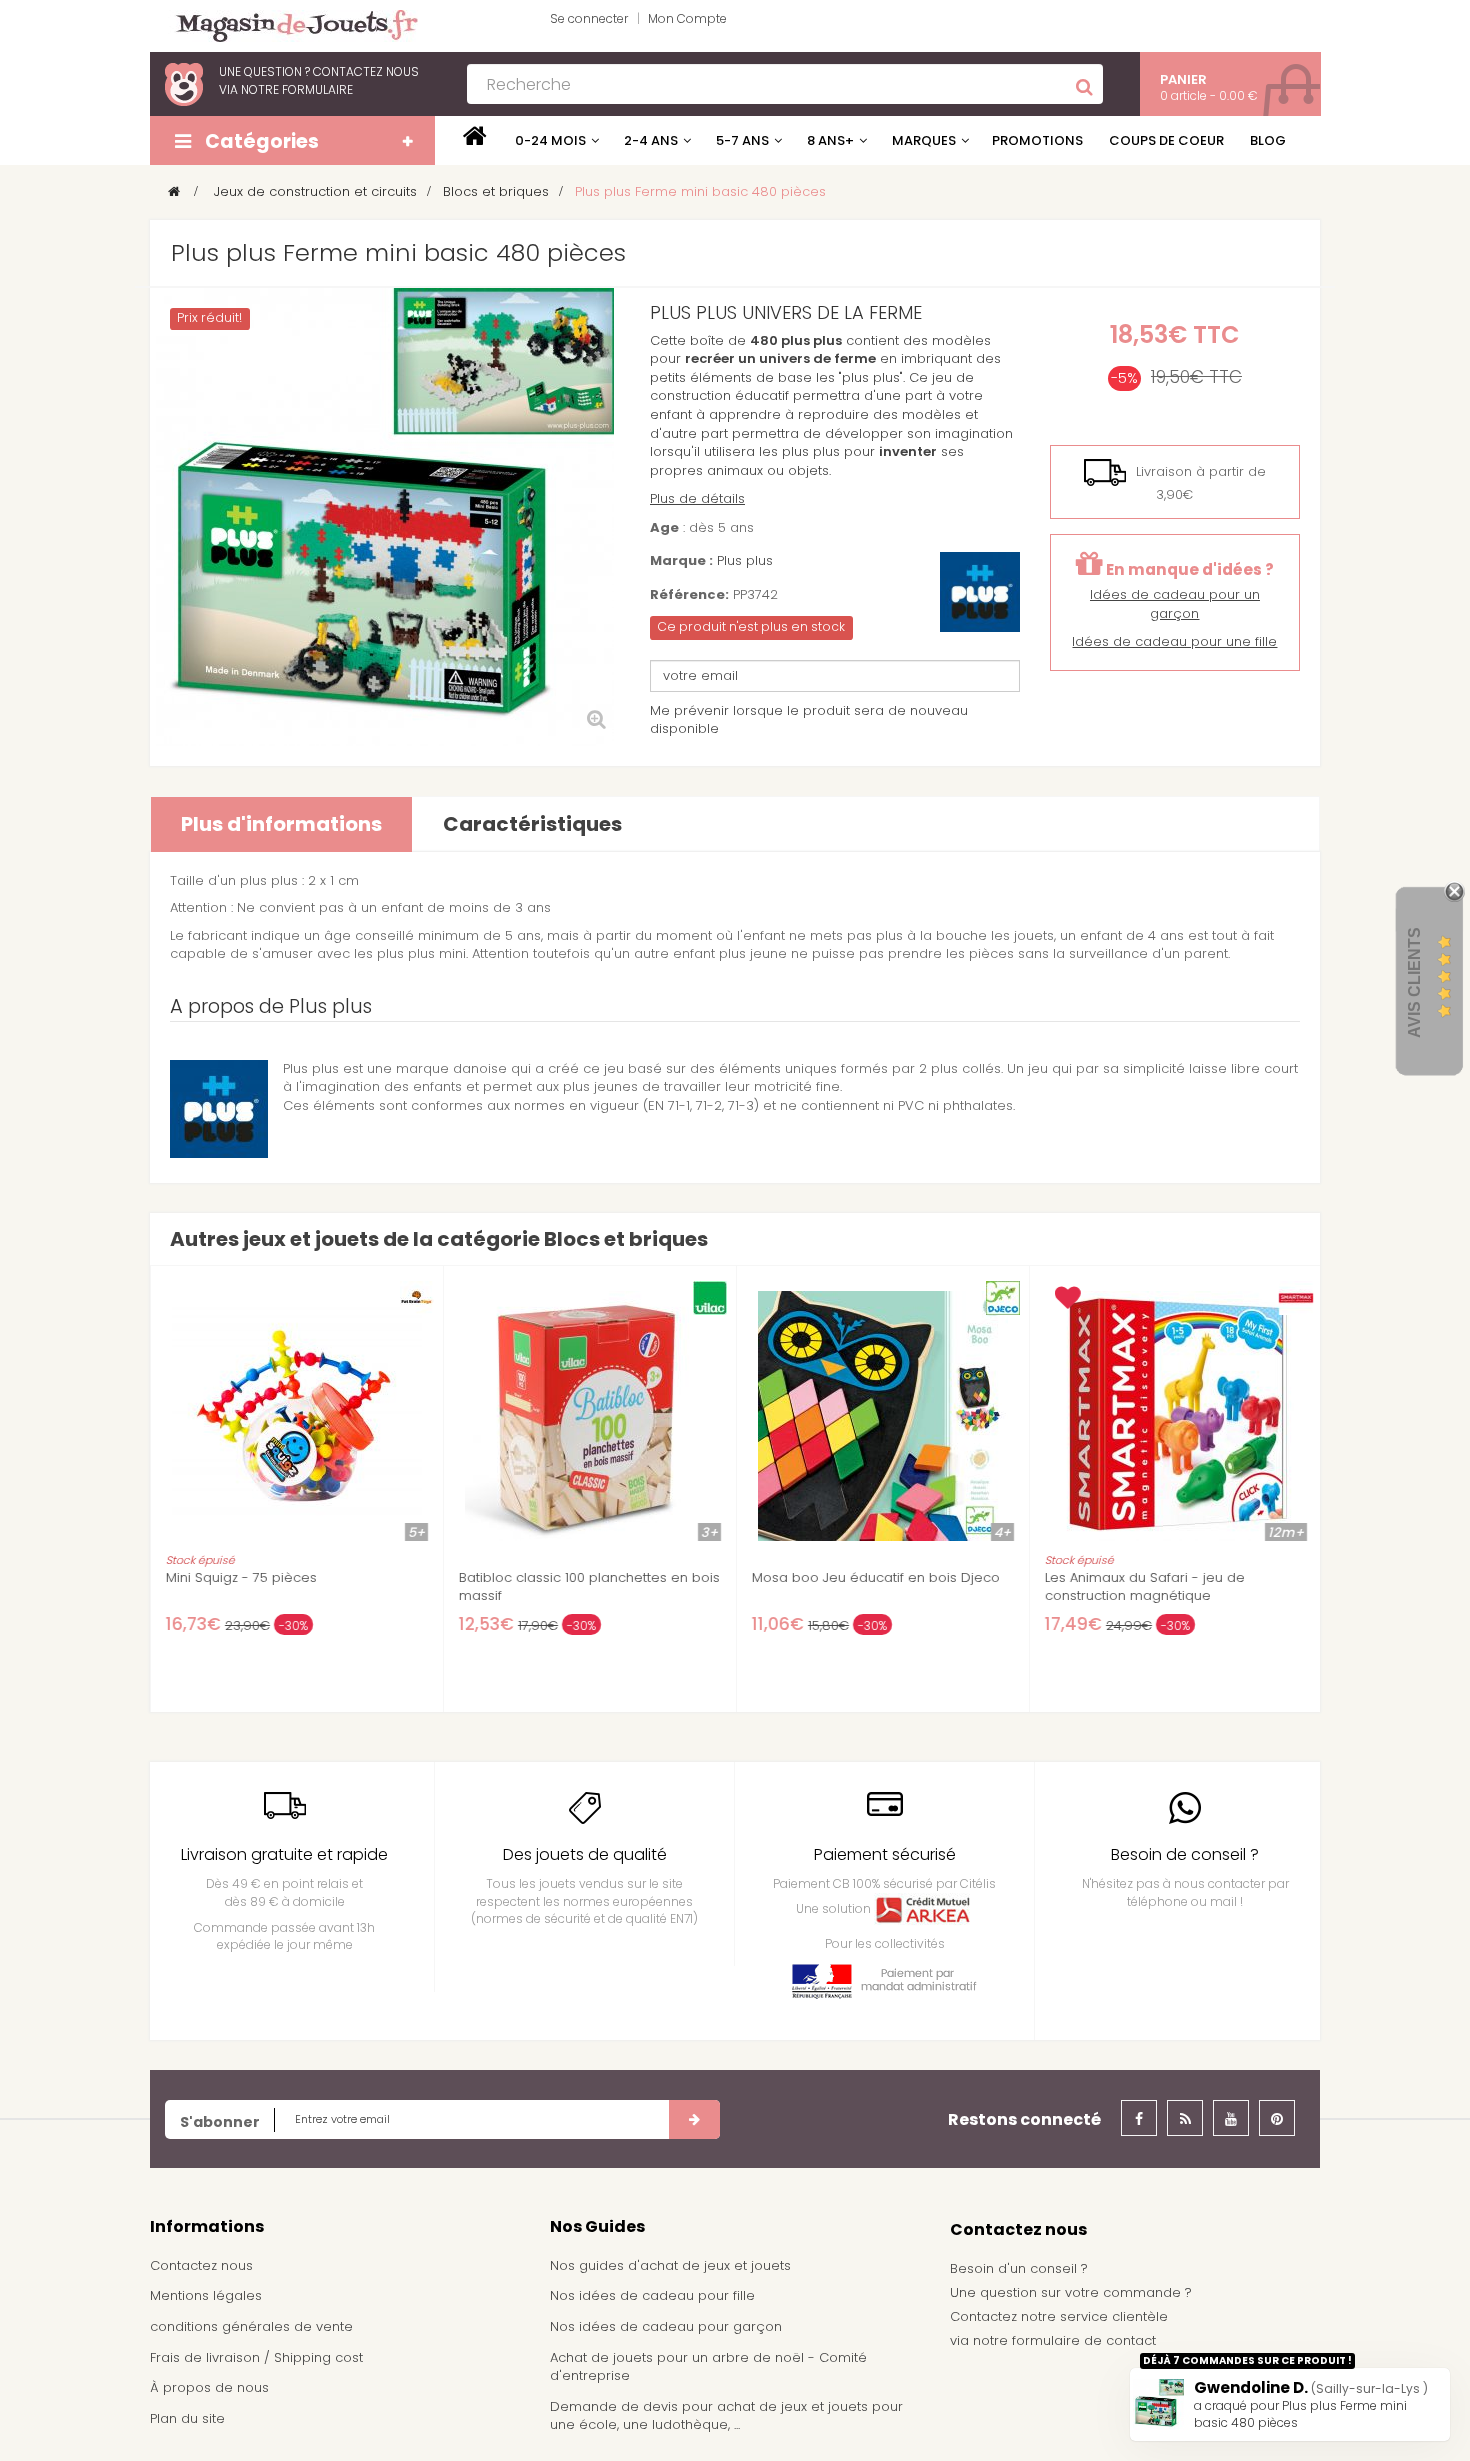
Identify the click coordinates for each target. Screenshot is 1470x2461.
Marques (924, 140)
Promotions (1037, 140)
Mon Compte (687, 18)
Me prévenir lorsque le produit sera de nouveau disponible (809, 720)
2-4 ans (651, 140)
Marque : (681, 561)
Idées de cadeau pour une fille (1174, 641)
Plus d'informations (281, 824)
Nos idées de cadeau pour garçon (666, 2326)
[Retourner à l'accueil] (174, 191)
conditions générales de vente (251, 2326)
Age (664, 528)
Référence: (689, 595)
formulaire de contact (1084, 2340)
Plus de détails (697, 498)
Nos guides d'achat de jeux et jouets (670, 2265)
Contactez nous (201, 2265)
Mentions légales (206, 2295)
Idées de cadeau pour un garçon (1175, 604)
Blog (1268, 140)
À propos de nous (209, 2387)
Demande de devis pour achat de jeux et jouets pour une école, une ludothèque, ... (726, 2416)
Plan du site (187, 2418)
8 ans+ (830, 140)
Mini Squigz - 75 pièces (241, 1578)
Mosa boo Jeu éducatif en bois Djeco (876, 1578)
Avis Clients (1414, 982)
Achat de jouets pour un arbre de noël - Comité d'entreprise (708, 2367)
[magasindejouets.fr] (289, 24)
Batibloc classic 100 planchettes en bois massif (589, 1587)
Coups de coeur (1166, 140)
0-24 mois (550, 140)
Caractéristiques (532, 824)
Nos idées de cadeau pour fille (652, 2295)
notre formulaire (297, 89)
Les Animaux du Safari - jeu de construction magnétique (1145, 1587)
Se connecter (589, 18)
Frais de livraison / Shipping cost (256, 2357)
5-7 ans (742, 140)
